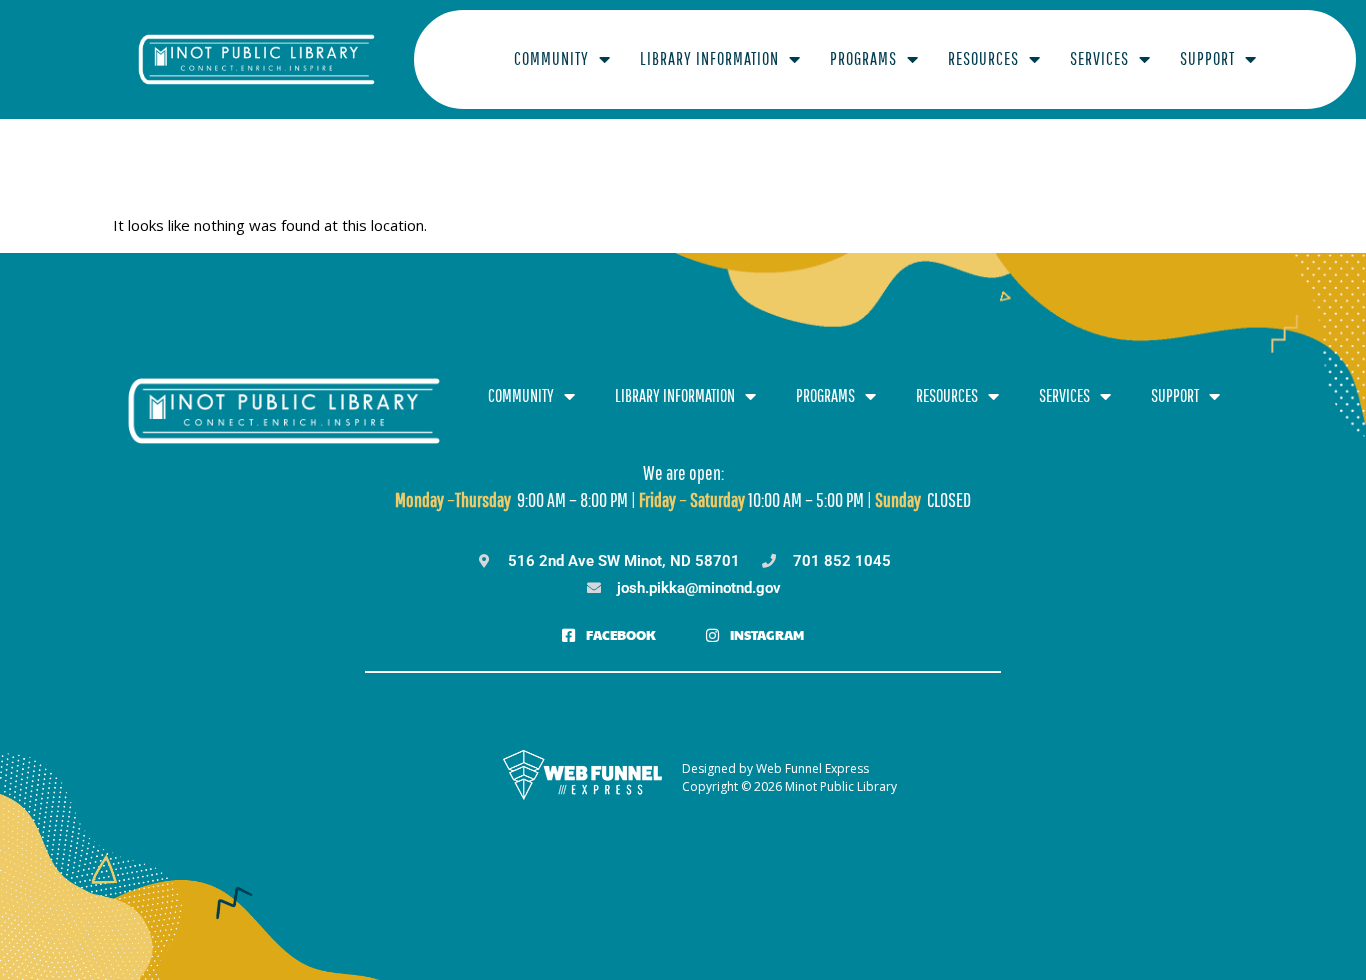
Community (551, 58)
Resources (983, 58)
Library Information (709, 58)
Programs (863, 58)
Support (1207, 58)
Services (1099, 58)
